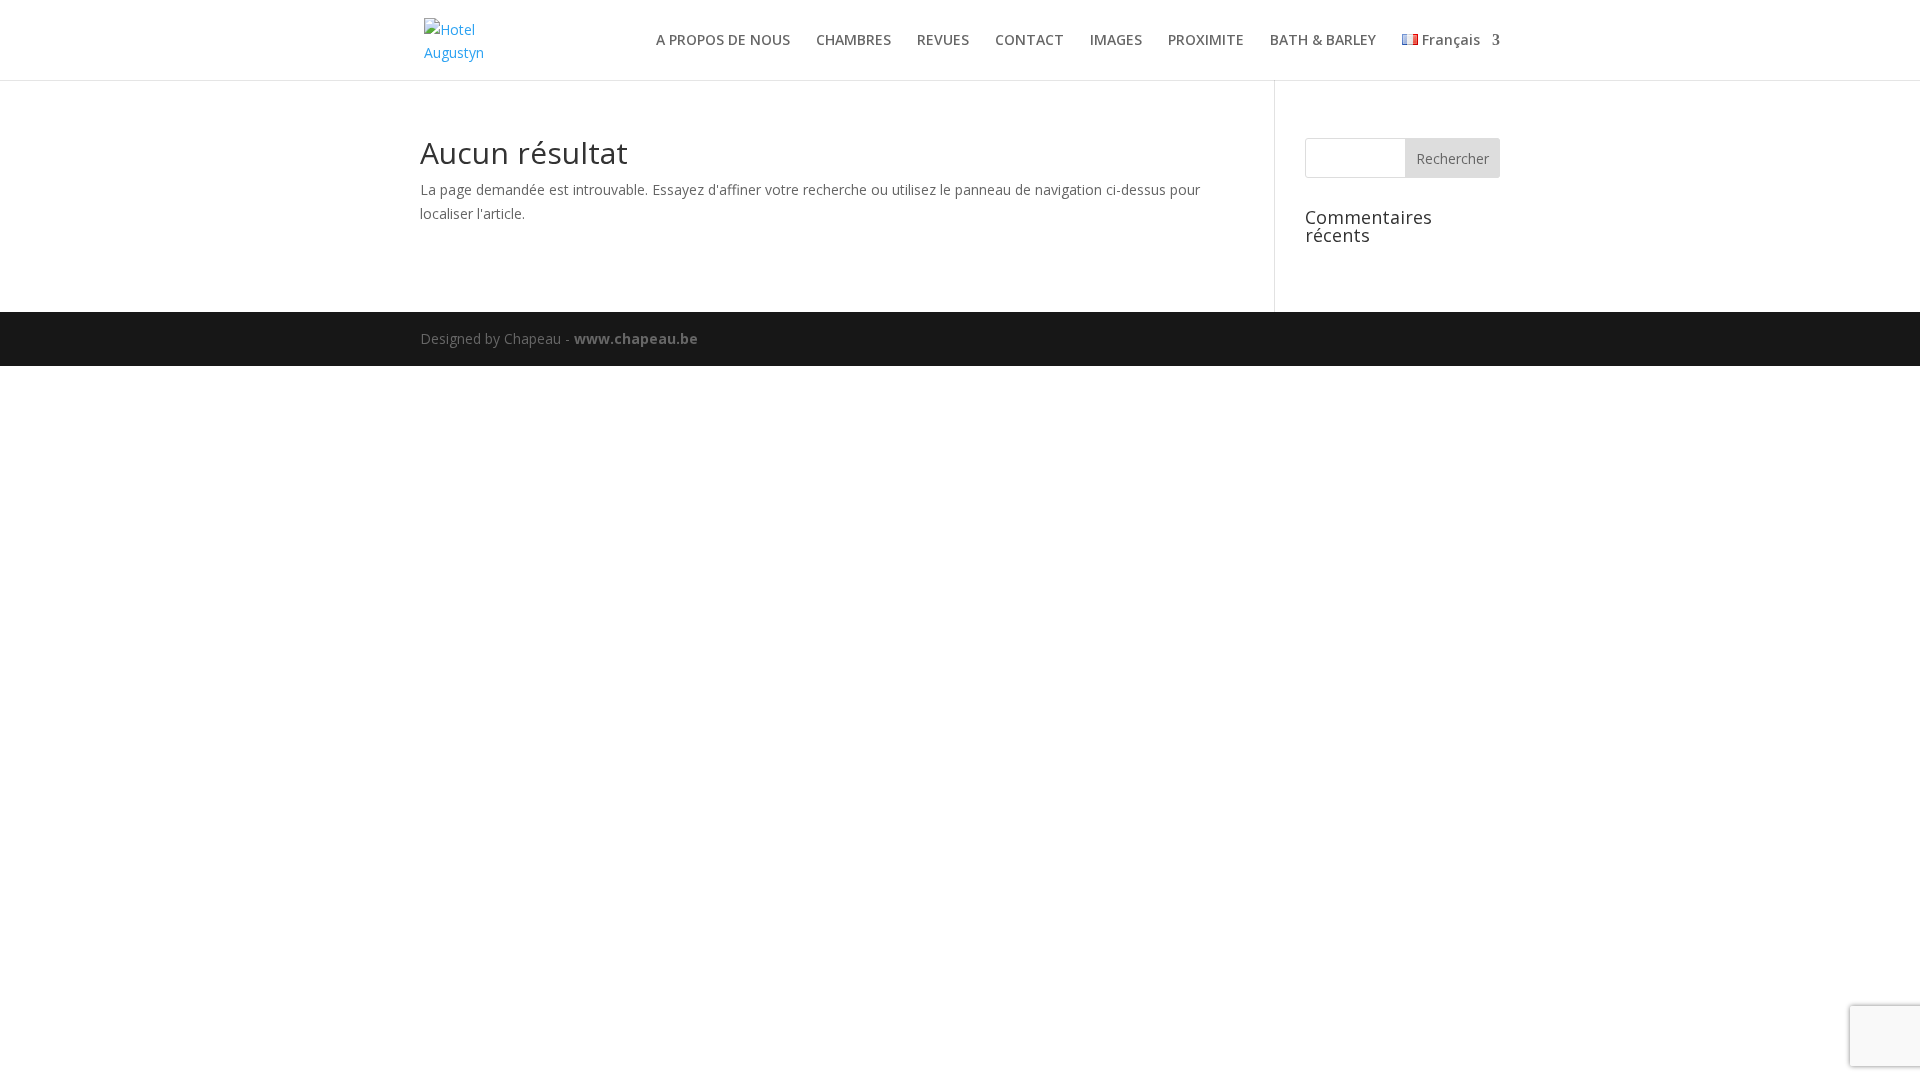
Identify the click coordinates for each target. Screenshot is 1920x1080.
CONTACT (1029, 41)
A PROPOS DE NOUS (723, 41)
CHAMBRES (853, 41)
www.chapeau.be (636, 338)
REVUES (943, 41)
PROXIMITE (1206, 41)
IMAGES (1116, 41)
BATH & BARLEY (1323, 41)
